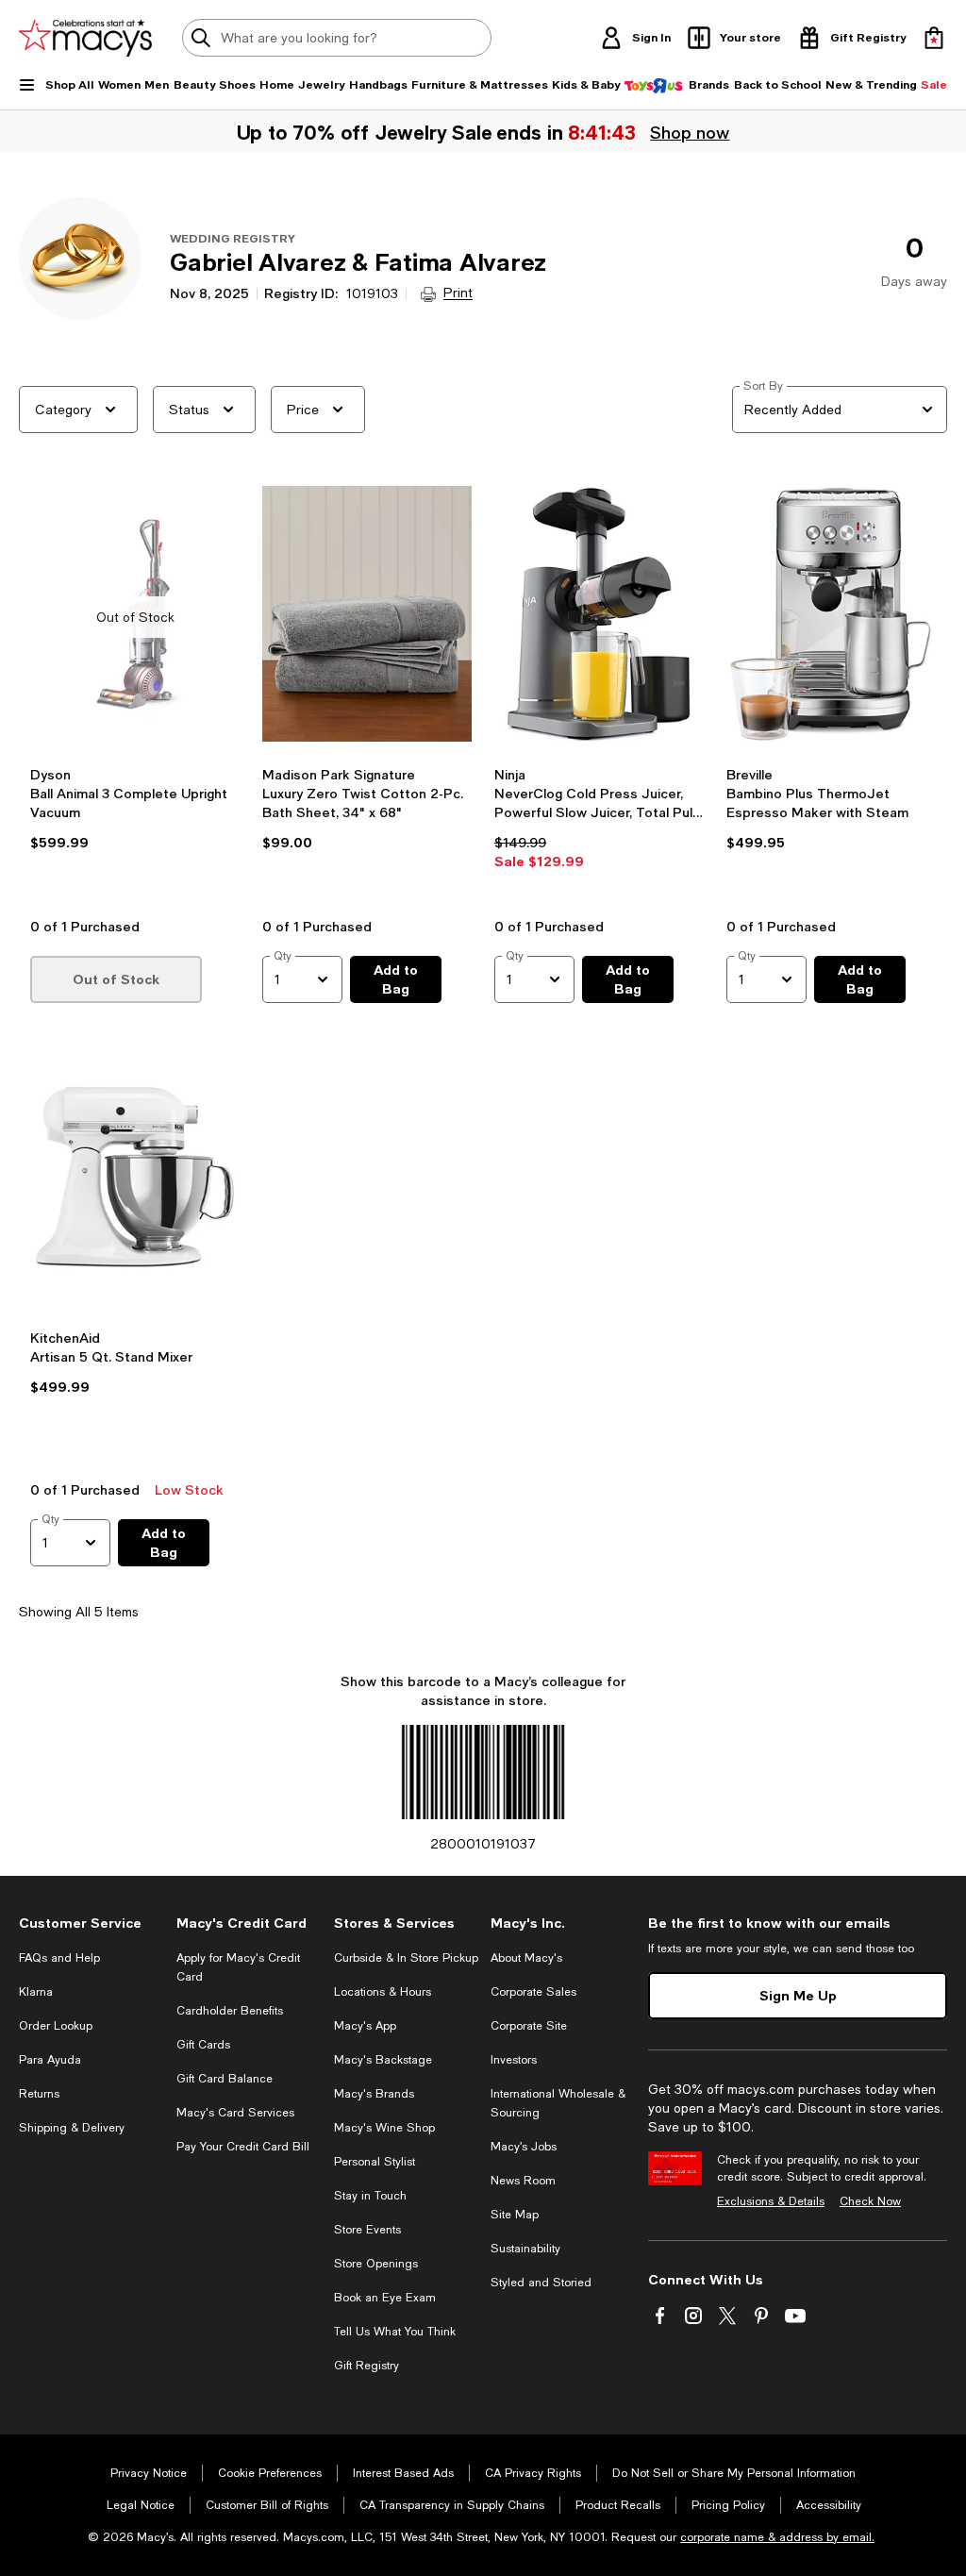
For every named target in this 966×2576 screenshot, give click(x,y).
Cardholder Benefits (230, 2011)
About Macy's (526, 1958)
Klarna (36, 1992)
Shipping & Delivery (72, 2128)
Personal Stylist (375, 2162)
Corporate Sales (533, 1992)
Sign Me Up (798, 1995)
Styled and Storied (541, 2283)
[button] (135, 696)
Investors (514, 2060)
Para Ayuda (50, 2060)
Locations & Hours (383, 1992)
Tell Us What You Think (395, 2332)
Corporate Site (529, 2026)
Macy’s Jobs (524, 2147)
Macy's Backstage (383, 2060)
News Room (523, 2181)
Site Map (515, 2215)
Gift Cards (203, 2045)
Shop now (690, 132)
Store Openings (376, 2264)
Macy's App (365, 2026)
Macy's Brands (374, 2094)
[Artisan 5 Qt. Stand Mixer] (135, 1179)
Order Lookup (56, 2026)
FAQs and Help (59, 1958)
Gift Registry (366, 2366)
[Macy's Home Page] (85, 38)
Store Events (367, 2230)
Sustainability (525, 2249)
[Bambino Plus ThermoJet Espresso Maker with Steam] (831, 617)
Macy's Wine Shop (384, 2128)
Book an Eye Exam (385, 2298)
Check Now (870, 2201)
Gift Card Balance (225, 2079)
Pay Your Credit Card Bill (243, 2147)
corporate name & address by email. (777, 2537)
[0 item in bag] (934, 38)
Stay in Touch (370, 2196)
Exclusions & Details (771, 2201)
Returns (39, 2094)
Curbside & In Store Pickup (406, 1958)
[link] (135, 836)
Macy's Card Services (235, 2113)
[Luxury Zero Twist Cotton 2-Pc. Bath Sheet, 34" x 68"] (367, 617)
